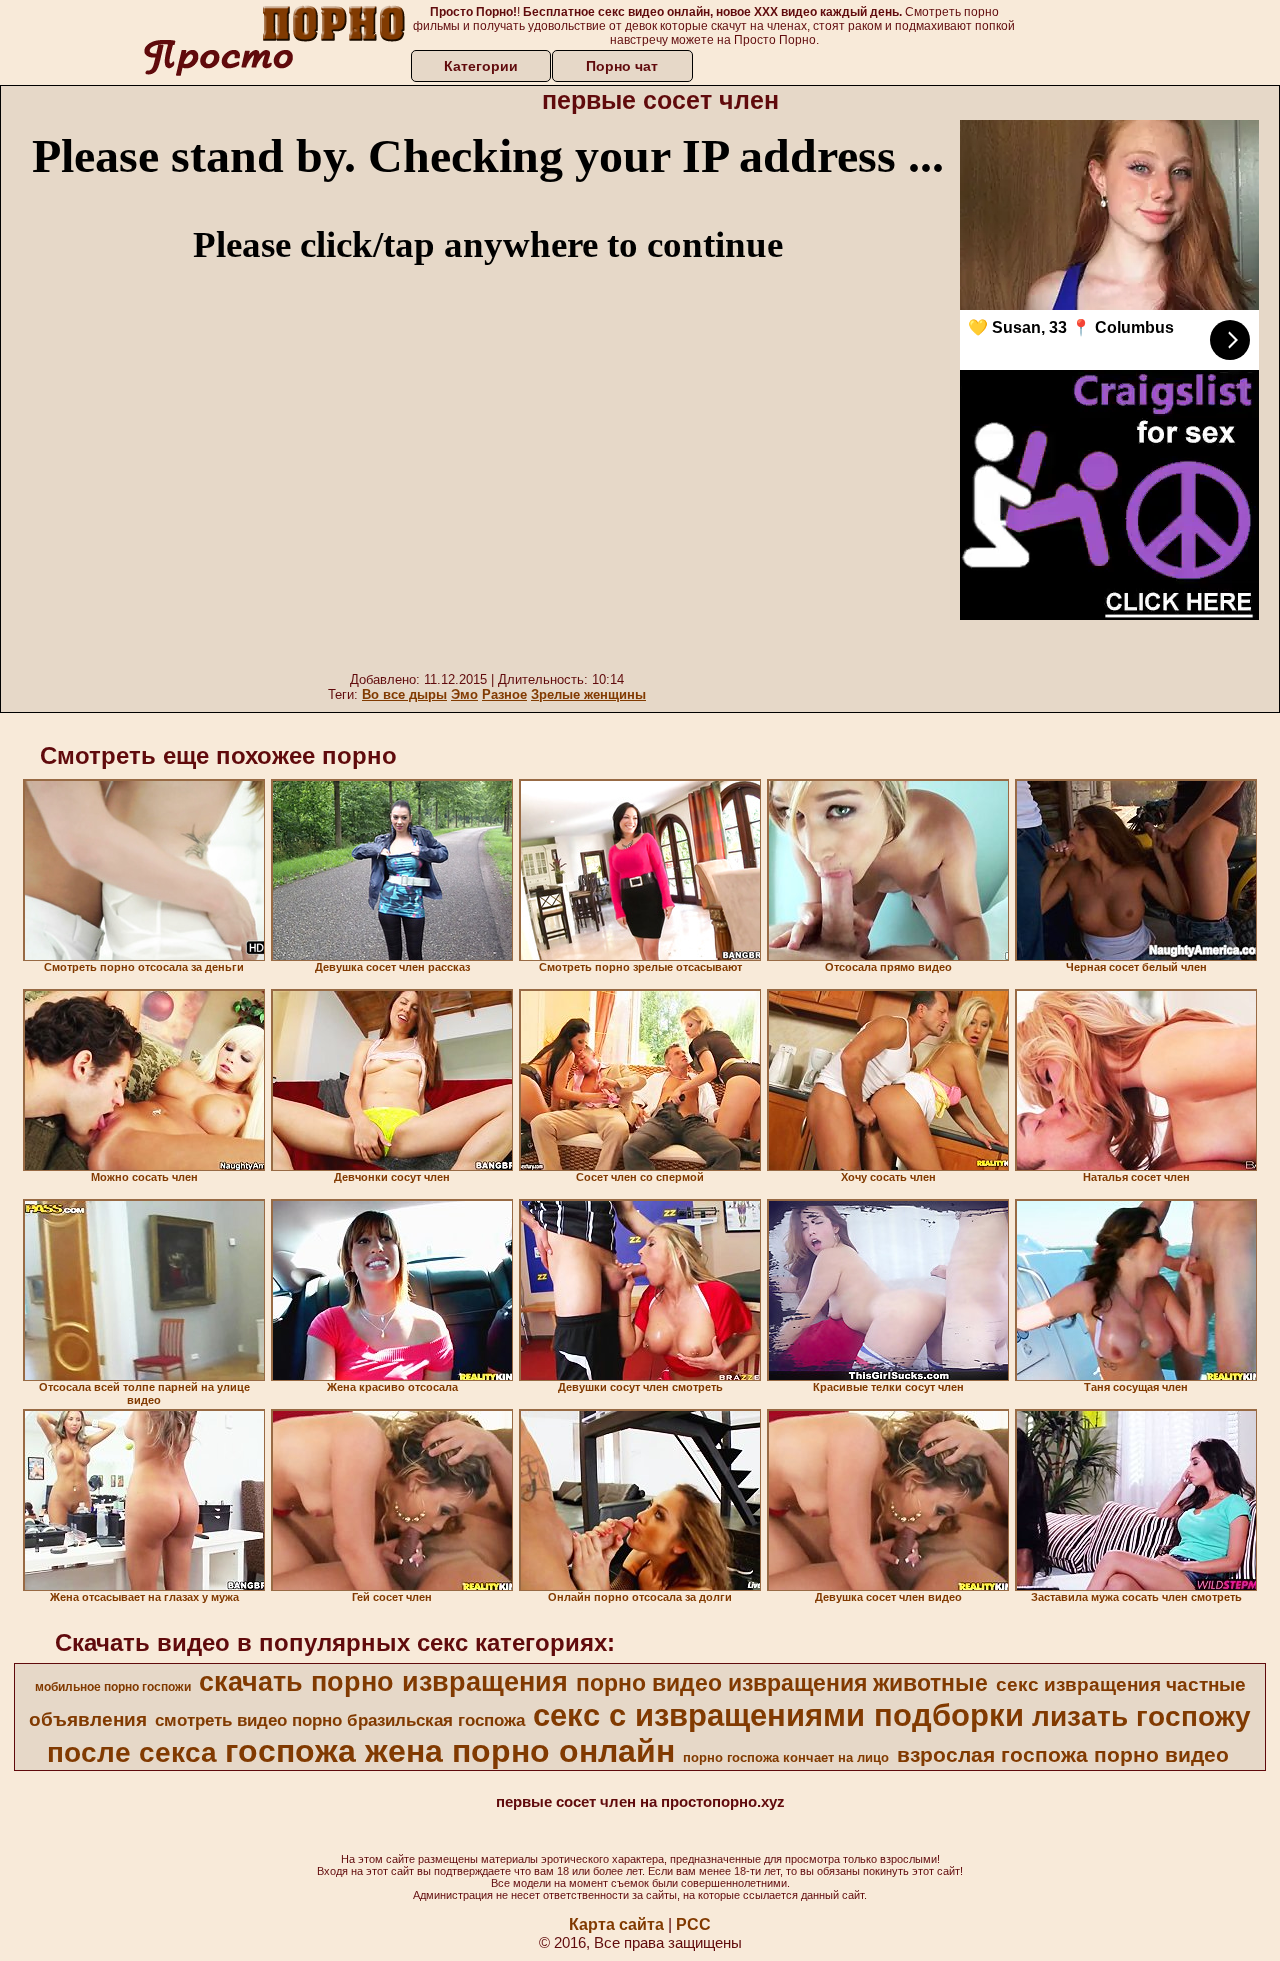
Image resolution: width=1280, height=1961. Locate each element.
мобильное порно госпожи (113, 1687)
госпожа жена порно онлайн (450, 1751)
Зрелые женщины (588, 694)
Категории (481, 66)
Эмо (464, 694)
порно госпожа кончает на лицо (786, 1757)
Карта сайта (616, 1924)
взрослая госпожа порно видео (1063, 1755)
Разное (504, 694)
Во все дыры (404, 694)
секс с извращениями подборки (778, 1715)
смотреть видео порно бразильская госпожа (340, 1720)
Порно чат (622, 66)
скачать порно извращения (383, 1682)
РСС (693, 1924)
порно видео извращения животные (782, 1683)
